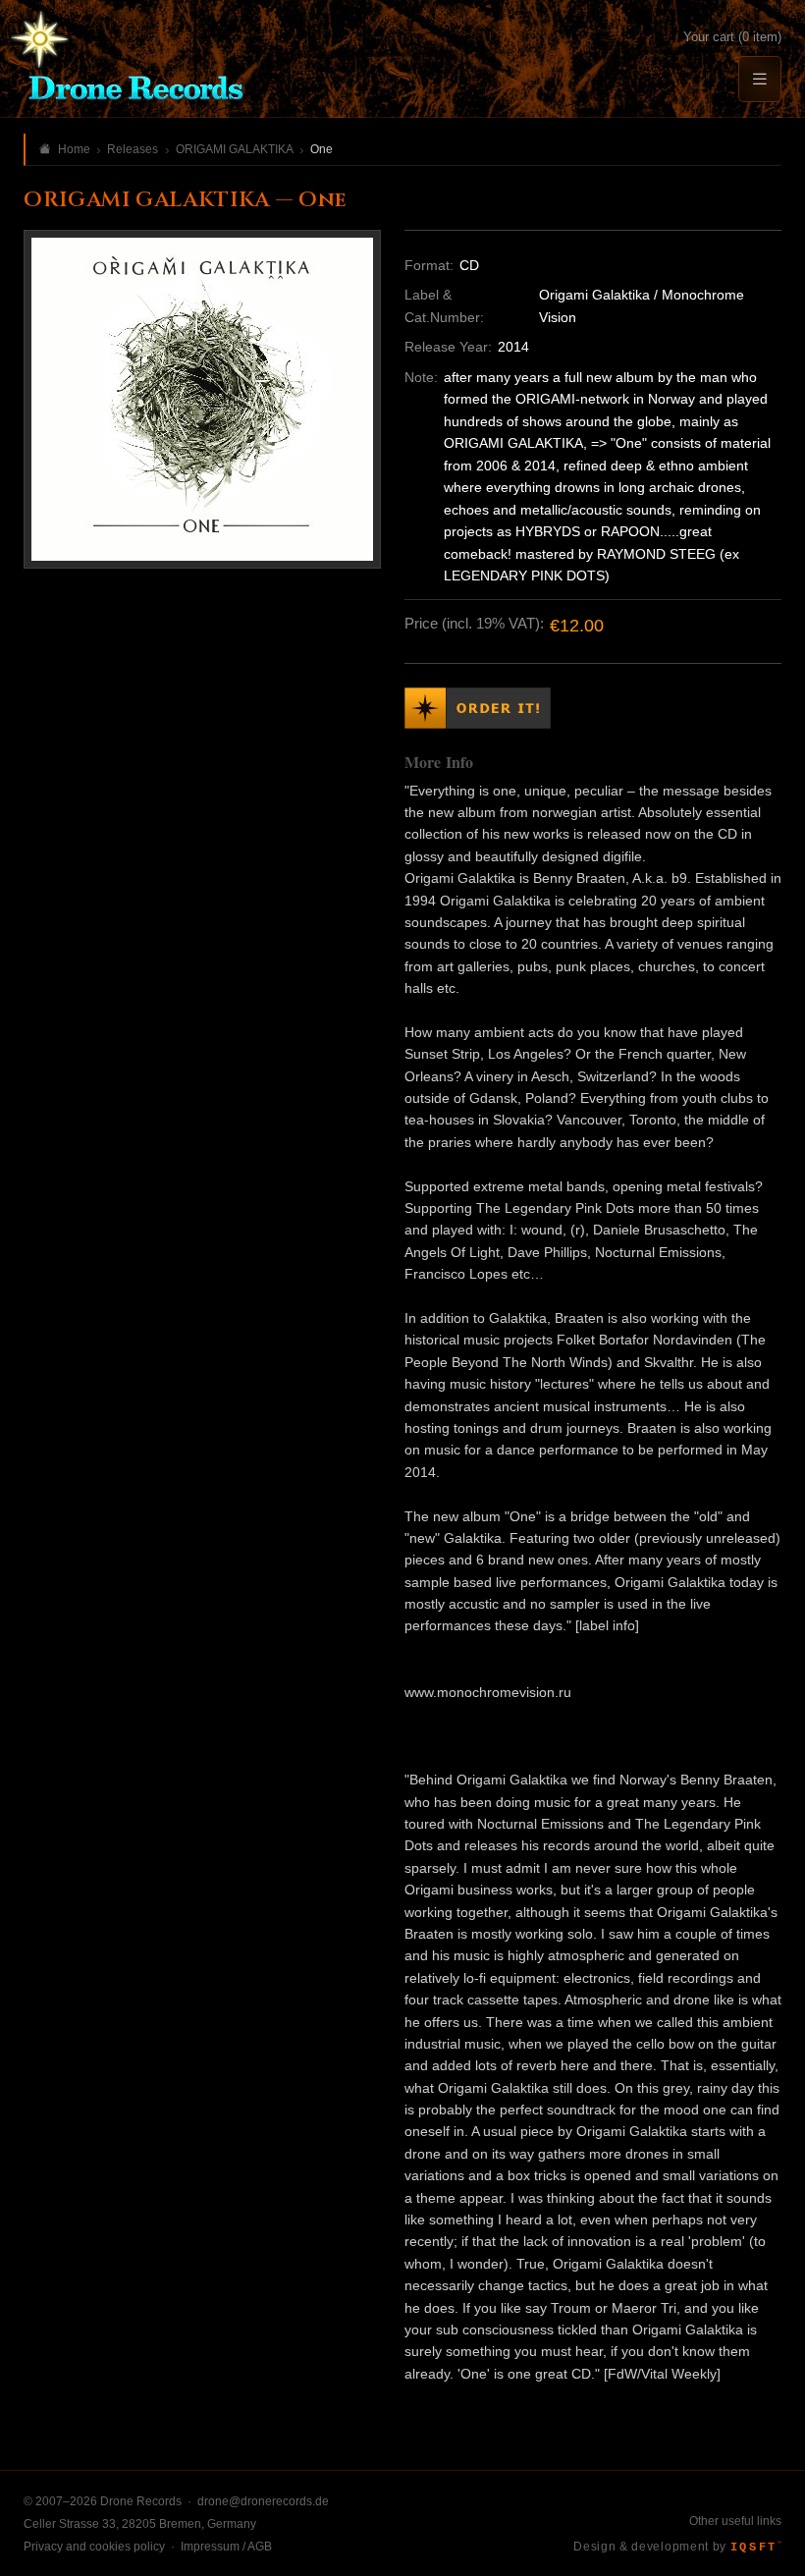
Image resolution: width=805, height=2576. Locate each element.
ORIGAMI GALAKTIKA (235, 149)
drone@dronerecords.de (263, 2501)
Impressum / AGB (226, 2547)
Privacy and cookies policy (94, 2547)
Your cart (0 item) (732, 37)
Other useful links (735, 2521)
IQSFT (756, 2548)
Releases (133, 149)
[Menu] (760, 79)
